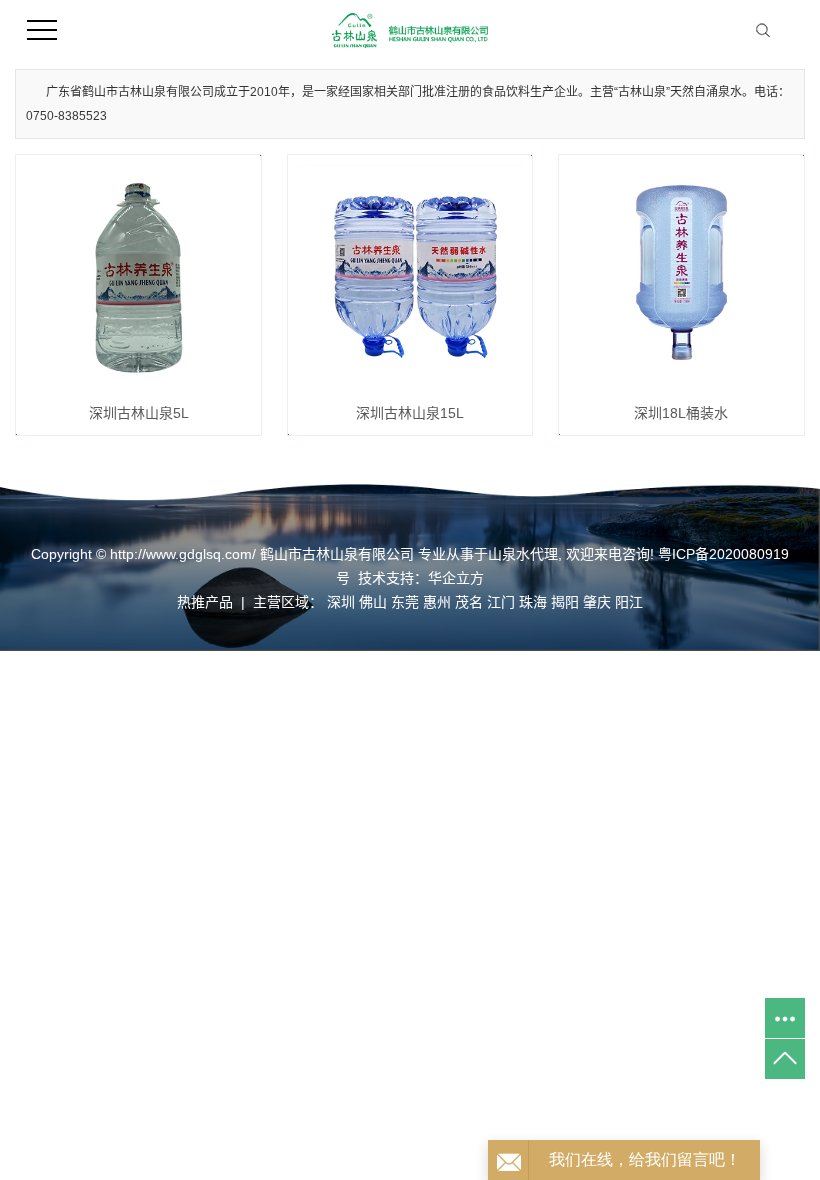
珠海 (533, 602)
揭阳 (565, 602)
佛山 (373, 602)
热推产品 (205, 602)
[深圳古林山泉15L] (410, 277)
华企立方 (456, 578)
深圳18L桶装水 (681, 413)
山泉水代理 (523, 554)
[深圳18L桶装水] (681, 277)
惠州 (437, 602)
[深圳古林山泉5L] (138, 277)
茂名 (469, 602)
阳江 (629, 602)
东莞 (405, 602)
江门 (501, 602)
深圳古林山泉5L (139, 413)
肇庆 (597, 602)
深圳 (341, 602)
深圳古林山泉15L (410, 413)
